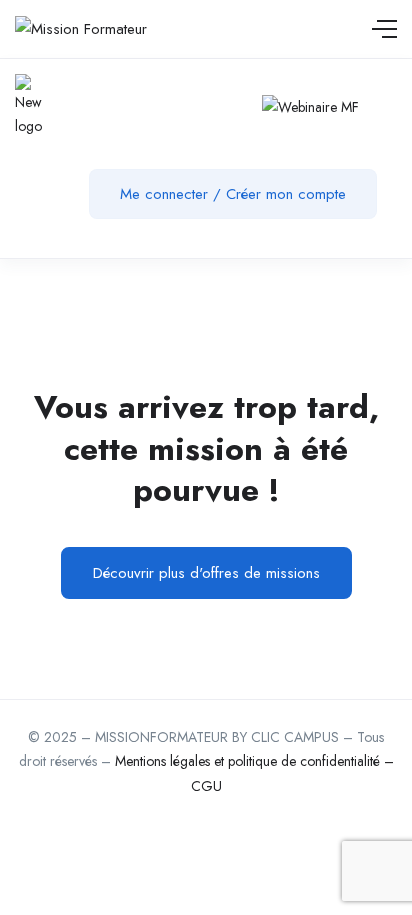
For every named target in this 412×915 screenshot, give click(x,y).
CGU (206, 786)
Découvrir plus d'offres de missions (206, 573)
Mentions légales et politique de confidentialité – (254, 761)
